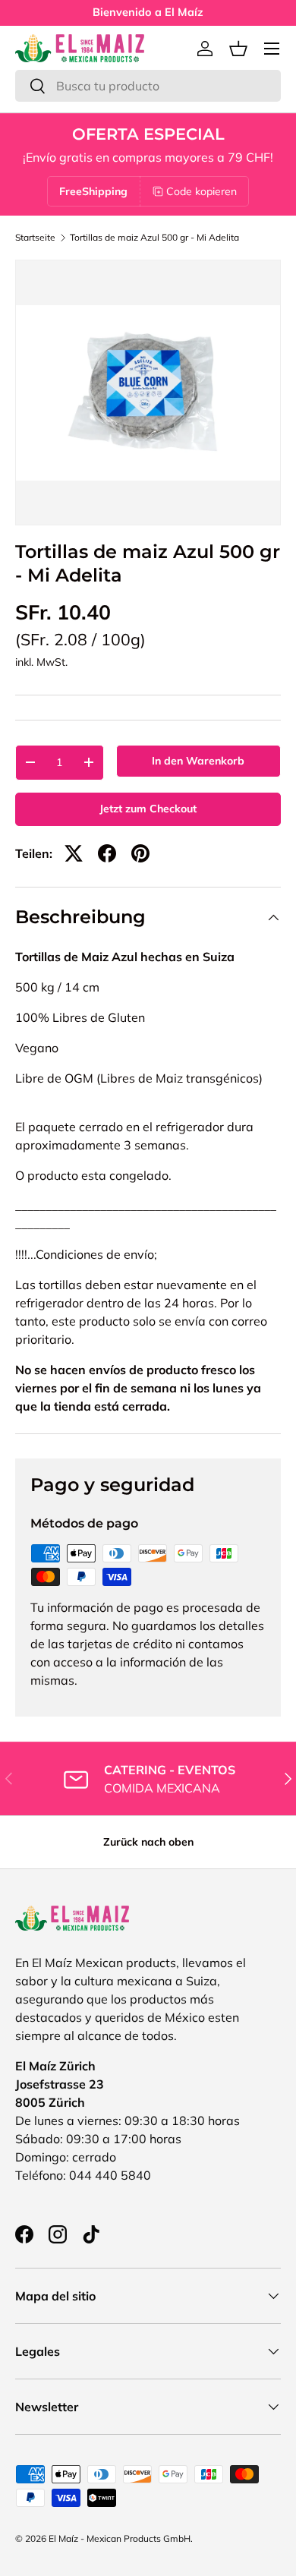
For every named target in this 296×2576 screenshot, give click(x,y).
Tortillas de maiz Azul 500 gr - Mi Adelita (154, 238)
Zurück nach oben (148, 1842)
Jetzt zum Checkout (148, 809)
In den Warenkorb (198, 761)
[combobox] (148, 86)
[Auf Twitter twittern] (74, 853)
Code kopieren (202, 191)
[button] (238, 49)
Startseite (35, 238)
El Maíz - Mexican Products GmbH (120, 2538)
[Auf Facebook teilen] (107, 853)
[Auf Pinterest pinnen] (140, 853)
